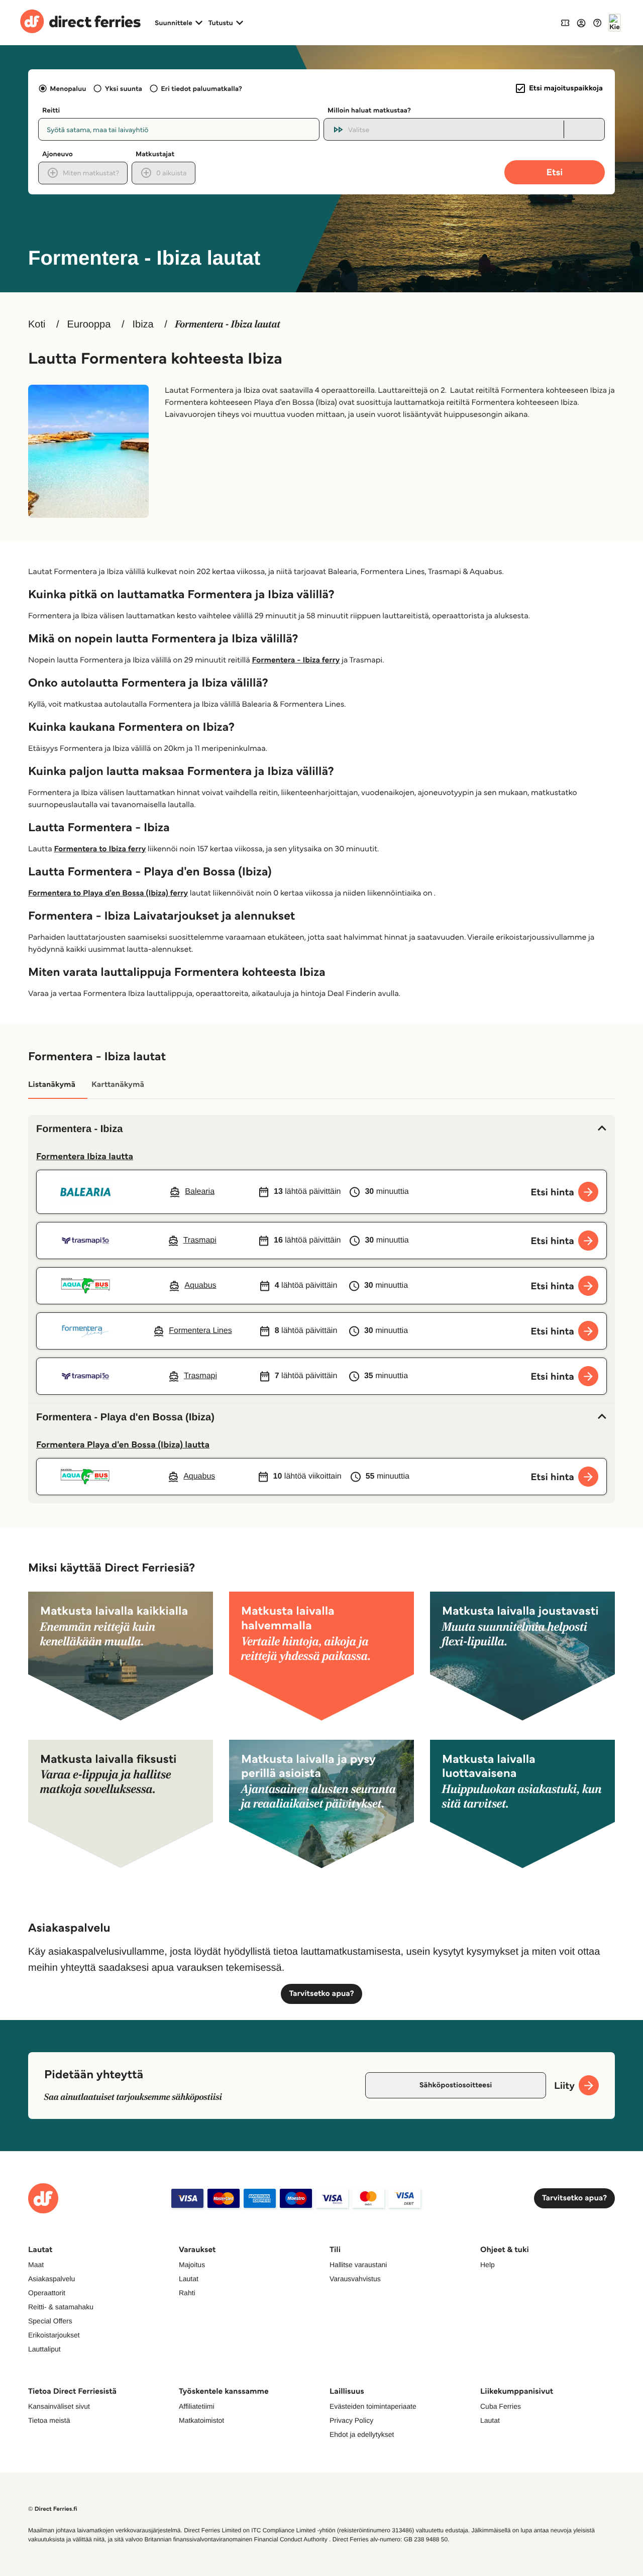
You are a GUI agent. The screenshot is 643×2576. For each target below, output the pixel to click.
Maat (36, 2265)
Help (488, 2265)
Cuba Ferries (501, 2406)
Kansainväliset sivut (59, 2406)
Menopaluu (68, 88)
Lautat (189, 2279)
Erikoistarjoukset (54, 2335)
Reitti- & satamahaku (61, 2307)
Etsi (555, 172)
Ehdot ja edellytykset (362, 2434)
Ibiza (143, 324)
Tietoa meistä (49, 2420)
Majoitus (192, 2265)
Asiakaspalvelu (51, 2279)
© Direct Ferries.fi (53, 2509)
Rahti (187, 2293)
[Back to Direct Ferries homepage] (80, 23)
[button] (321, 1129)
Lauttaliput (44, 2349)
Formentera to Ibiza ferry (100, 849)
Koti (37, 324)
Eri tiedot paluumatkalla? (201, 88)
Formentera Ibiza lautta (85, 1156)
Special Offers (50, 2321)
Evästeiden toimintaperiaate (373, 2406)
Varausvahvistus (355, 2279)
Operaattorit (47, 2293)
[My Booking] (565, 22)
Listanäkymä (52, 1085)
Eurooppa (89, 324)
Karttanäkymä (118, 1085)
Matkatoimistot (201, 2420)
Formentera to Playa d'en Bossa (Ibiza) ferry (108, 893)
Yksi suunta (123, 88)
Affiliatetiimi (197, 2406)
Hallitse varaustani (358, 2265)
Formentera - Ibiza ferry (296, 660)
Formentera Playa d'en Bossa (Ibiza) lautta (123, 1444)
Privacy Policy (351, 2420)
